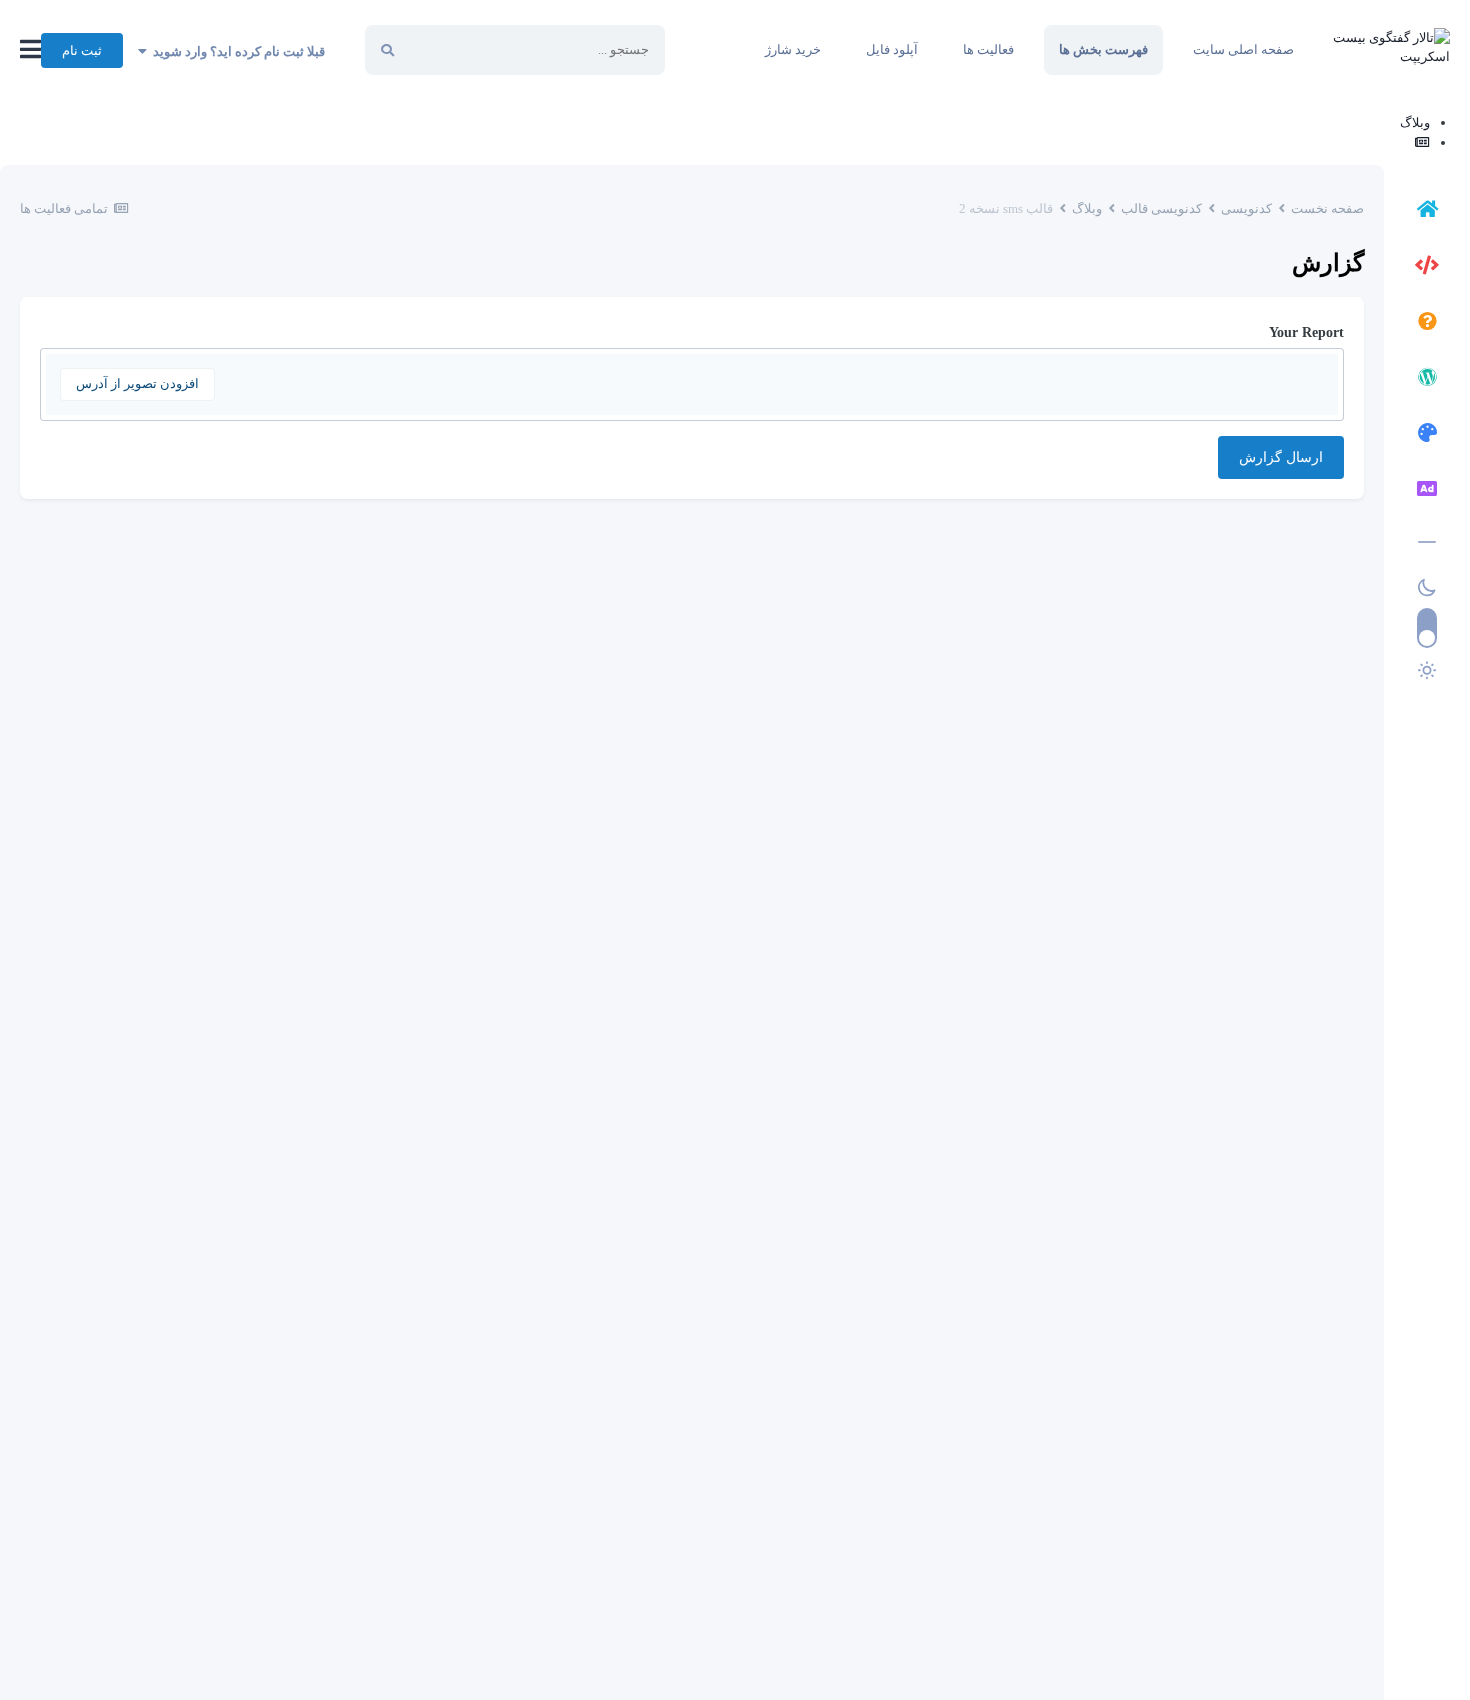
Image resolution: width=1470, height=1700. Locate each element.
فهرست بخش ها (1103, 49)
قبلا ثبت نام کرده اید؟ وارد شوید (236, 51)
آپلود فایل (892, 49)
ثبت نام (82, 50)
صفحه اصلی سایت (1243, 49)
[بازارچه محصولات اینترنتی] (1427, 492)
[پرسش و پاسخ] (1427, 324)
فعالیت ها (988, 49)
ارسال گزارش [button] (1281, 457)
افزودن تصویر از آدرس (137, 383)
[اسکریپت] (1427, 268)
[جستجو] (387, 50)
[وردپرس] (1427, 380)
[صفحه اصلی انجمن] (1427, 212)
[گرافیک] (1427, 436)
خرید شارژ (793, 49)
